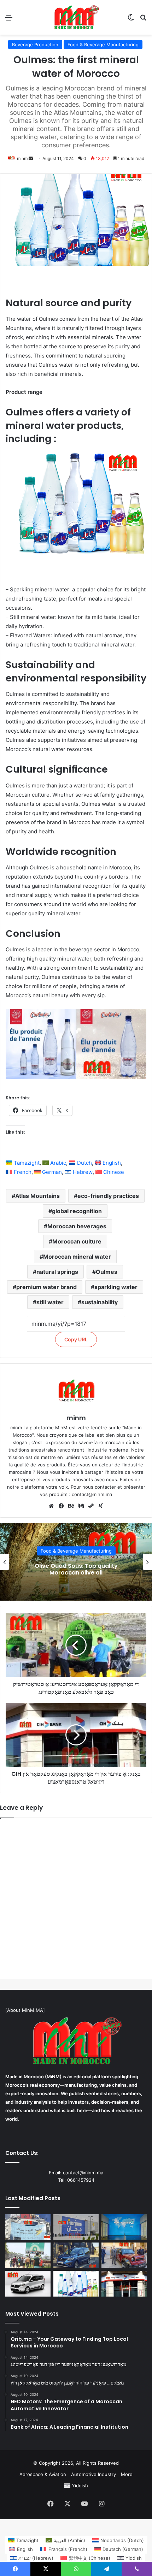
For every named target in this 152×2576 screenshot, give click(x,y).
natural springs (57, 1272)
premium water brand (46, 1287)
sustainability (100, 1302)
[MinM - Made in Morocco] (76, 17)
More (127, 2474)
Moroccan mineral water (77, 1257)
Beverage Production (35, 45)
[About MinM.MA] (25, 2010)
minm (22, 158)
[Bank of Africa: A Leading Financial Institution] (124, 2227)
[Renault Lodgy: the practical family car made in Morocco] (28, 2283)
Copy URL (76, 1339)
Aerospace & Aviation (43, 2474)
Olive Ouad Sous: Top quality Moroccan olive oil (76, 1569)
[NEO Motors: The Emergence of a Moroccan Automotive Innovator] (124, 2255)
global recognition (77, 1211)
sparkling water (116, 1287)
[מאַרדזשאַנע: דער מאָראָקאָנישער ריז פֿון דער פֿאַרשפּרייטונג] (76, 2227)
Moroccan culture (77, 1241)
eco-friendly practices (108, 1196)
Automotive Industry (93, 2474)
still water (50, 1302)
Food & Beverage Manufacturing (103, 45)
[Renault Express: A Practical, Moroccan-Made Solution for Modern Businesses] (76, 2255)
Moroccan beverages (77, 1226)
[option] (76, 1562)
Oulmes (107, 1272)
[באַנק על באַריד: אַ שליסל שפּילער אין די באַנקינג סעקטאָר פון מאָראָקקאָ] (28, 2227)
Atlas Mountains (37, 1196)
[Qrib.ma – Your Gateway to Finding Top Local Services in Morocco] (28, 2255)
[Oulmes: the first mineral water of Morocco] (76, 2283)
